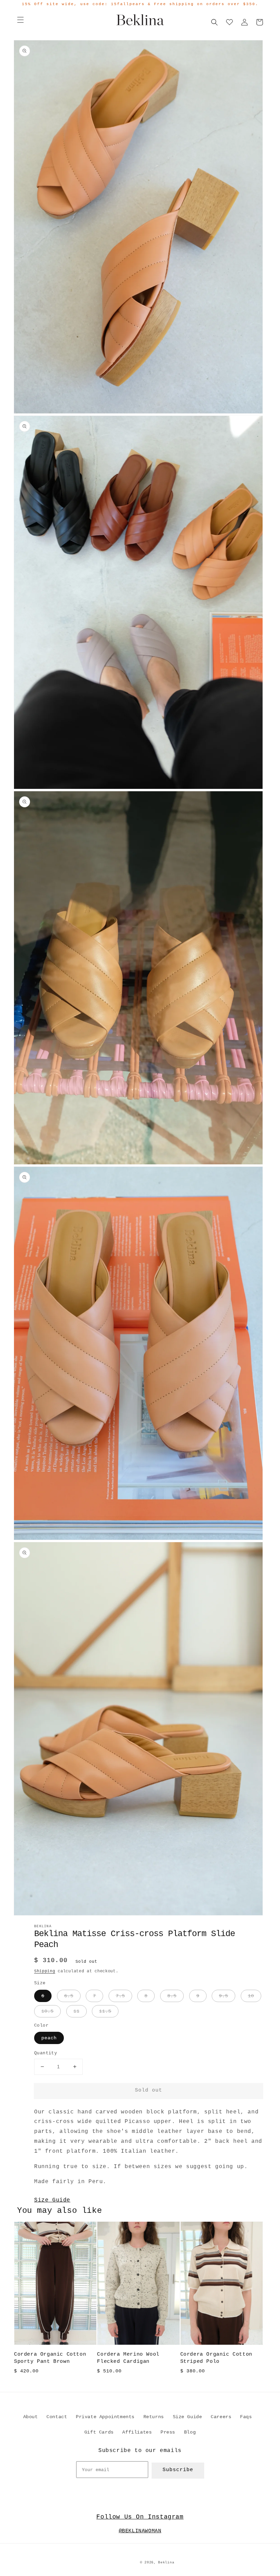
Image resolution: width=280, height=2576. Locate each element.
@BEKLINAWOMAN (140, 2531)
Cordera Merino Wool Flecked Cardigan (128, 2358)
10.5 (47, 2011)
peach (49, 2038)
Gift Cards (99, 2432)
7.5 (120, 1996)
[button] (20, 20)
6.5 (69, 1996)
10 (251, 1996)
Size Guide (52, 2200)
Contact (57, 2417)
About (31, 2417)
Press (168, 2432)
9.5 (223, 1996)
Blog (190, 2432)
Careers (221, 2417)
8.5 (172, 1996)
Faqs (246, 2417)
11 (76, 2011)
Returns (154, 2417)
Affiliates (137, 2432)
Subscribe (178, 2470)
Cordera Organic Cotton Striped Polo (216, 2358)
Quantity (46, 2053)
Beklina (166, 2563)
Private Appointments (105, 2417)
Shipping (45, 1971)
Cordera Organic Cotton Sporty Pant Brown (50, 2358)
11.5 (105, 2011)
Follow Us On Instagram (140, 2517)
